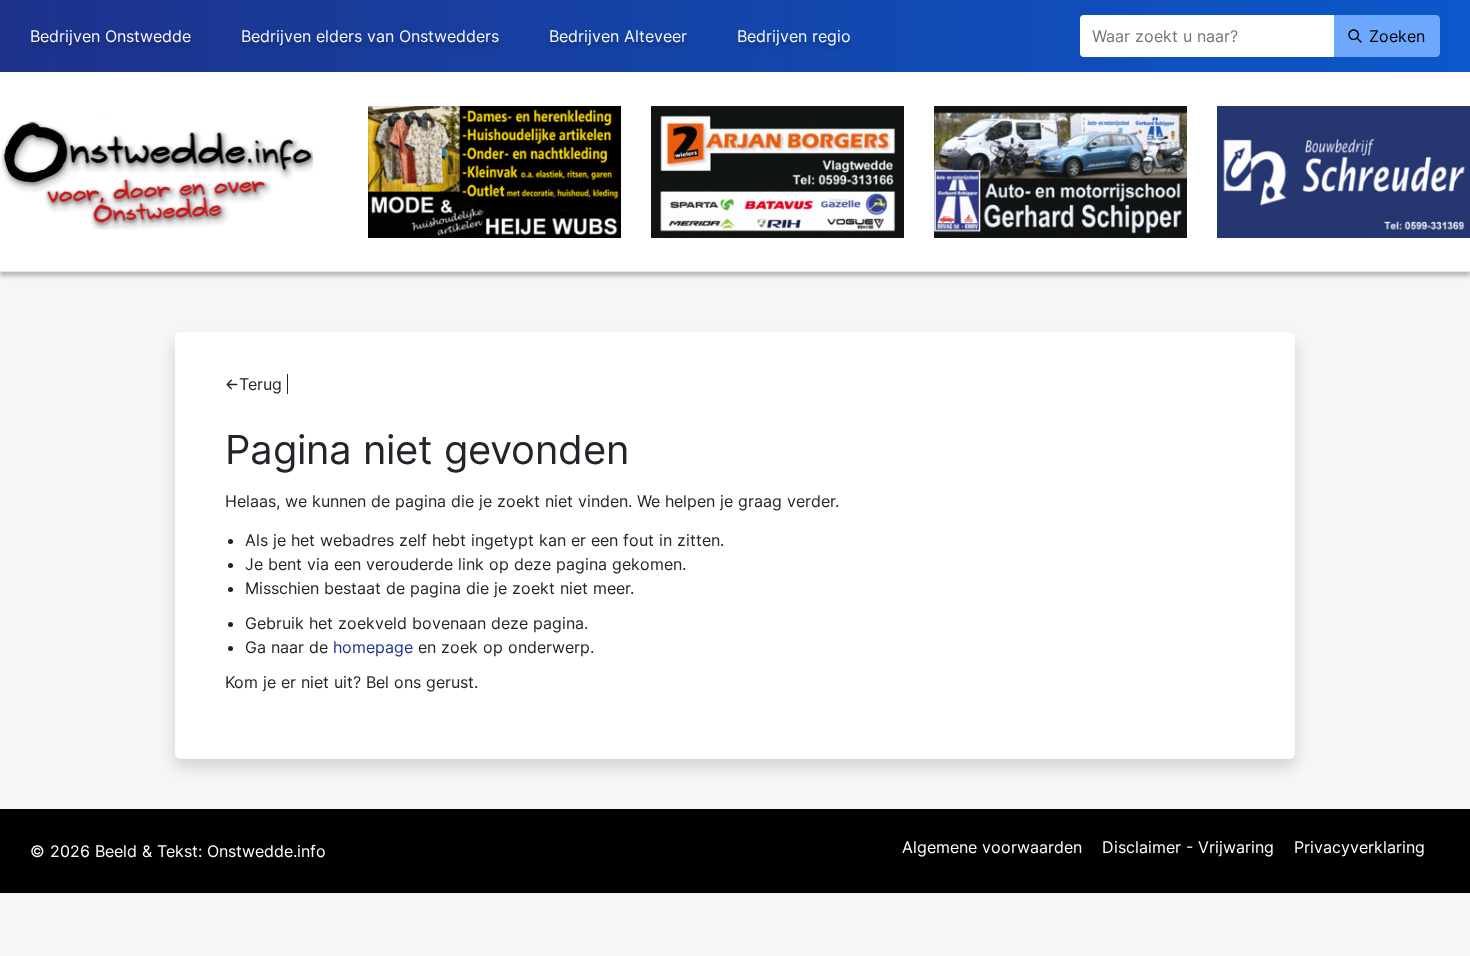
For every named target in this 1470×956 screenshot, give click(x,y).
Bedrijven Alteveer (618, 36)
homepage (373, 647)
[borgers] (777, 170)
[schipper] (1060, 170)
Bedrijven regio (794, 36)
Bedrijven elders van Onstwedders (370, 36)
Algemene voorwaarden (992, 848)
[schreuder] (1343, 170)
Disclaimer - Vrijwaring (1188, 848)
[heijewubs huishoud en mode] (494, 170)
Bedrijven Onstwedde (110, 36)
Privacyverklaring (1359, 848)
